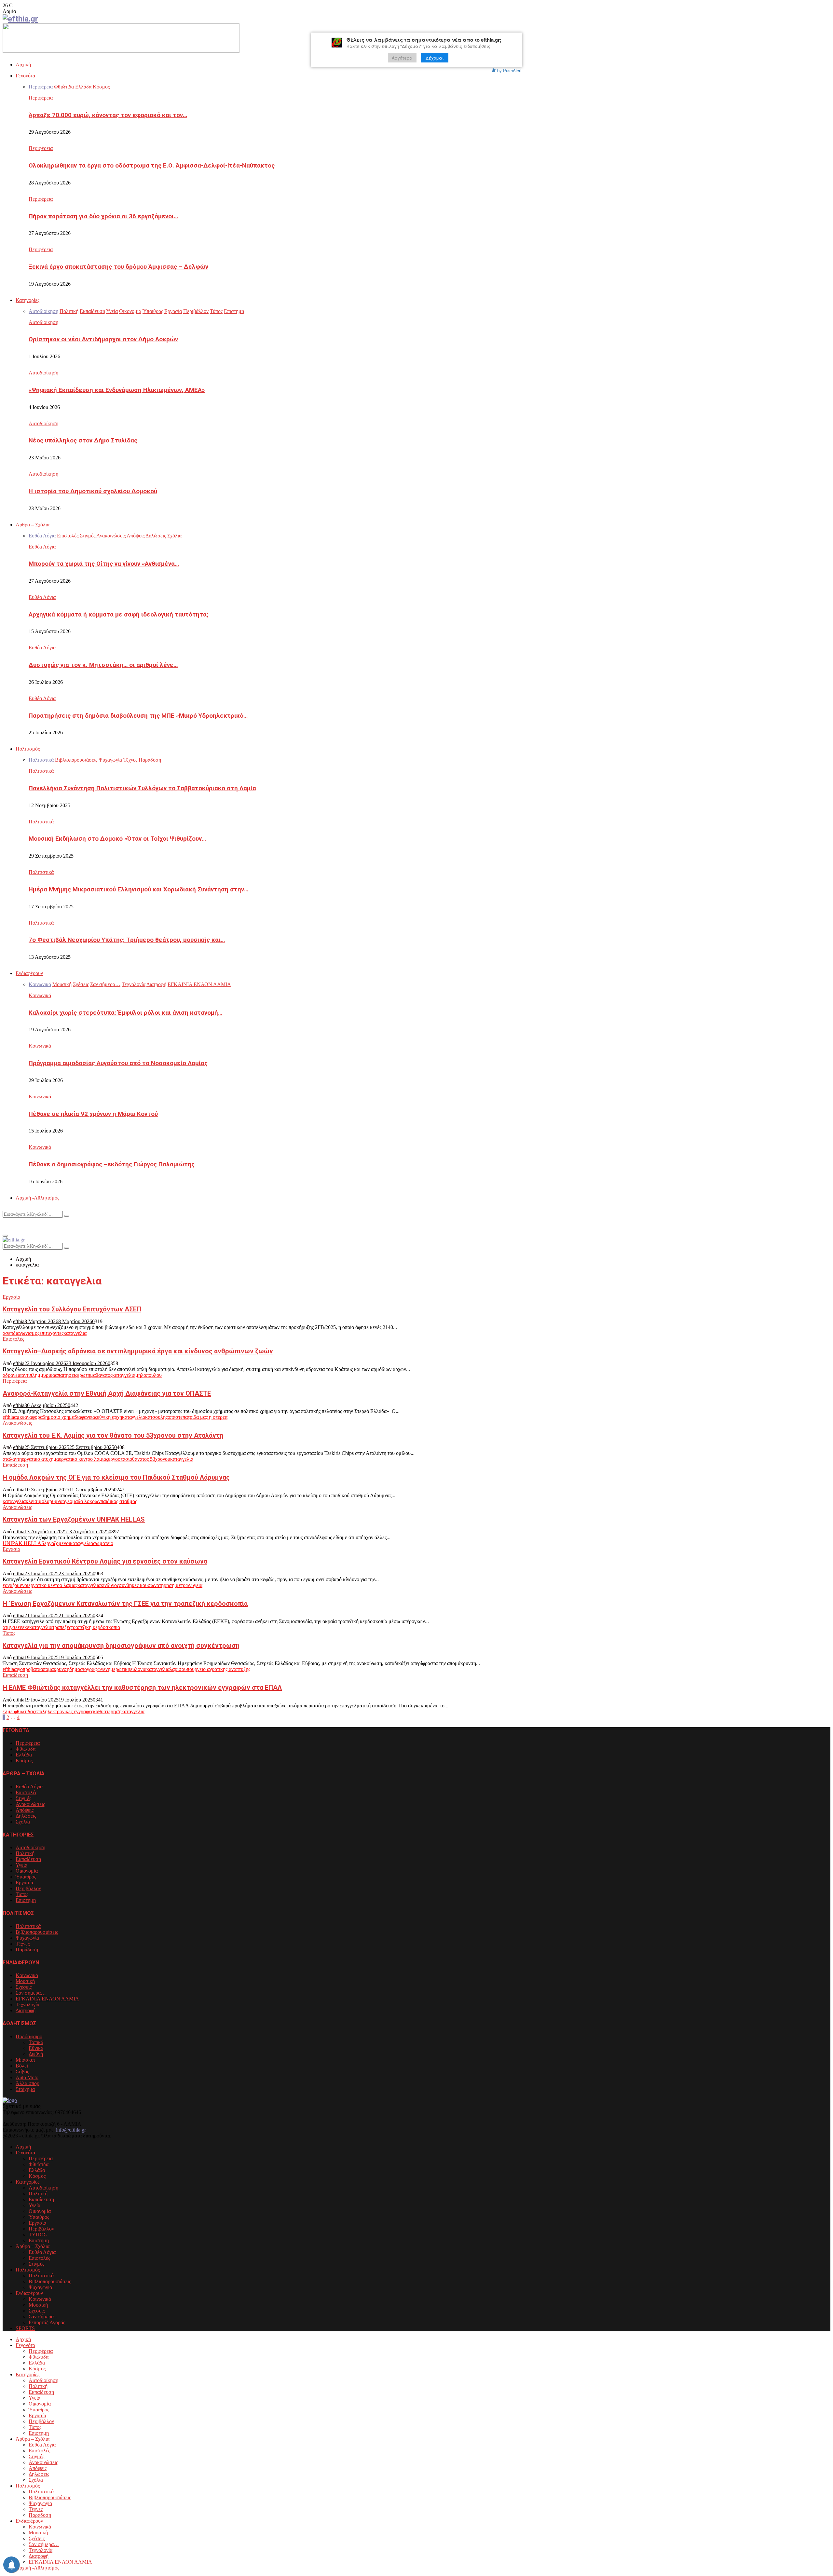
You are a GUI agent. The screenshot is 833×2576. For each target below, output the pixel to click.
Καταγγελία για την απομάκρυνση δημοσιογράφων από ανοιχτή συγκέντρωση (121, 1646)
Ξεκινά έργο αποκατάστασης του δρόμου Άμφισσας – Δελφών (118, 267)
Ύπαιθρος (26, 1877)
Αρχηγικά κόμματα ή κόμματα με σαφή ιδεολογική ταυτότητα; (118, 615)
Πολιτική (25, 1853)
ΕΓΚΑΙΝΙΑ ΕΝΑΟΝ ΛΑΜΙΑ (47, 1999)
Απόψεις (25, 1810)
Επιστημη (26, 1900)
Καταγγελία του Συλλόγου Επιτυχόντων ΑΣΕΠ (72, 1309)
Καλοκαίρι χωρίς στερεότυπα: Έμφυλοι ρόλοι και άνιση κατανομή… (125, 1013)
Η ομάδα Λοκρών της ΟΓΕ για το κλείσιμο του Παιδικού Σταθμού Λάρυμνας (116, 1477)
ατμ (6, 1627)
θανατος (104, 1375)
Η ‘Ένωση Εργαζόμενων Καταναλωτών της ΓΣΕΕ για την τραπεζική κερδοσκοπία (125, 1604)
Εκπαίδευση (15, 1465)
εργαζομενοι (57, 1543)
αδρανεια (12, 1375)
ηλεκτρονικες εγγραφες (69, 1711)
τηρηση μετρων (175, 1585)
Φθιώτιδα (26, 1749)
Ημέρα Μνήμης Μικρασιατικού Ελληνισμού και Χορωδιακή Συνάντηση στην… (138, 889)
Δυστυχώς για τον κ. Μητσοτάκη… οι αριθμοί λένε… (103, 665)
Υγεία (21, 1865)
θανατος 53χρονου (151, 1459)
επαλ (40, 1711)
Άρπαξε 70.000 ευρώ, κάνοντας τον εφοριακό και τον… (108, 115)
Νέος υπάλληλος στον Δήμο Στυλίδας (83, 441)
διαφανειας (86, 1417)
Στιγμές (23, 1798)
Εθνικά (36, 2048)
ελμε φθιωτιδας (19, 1711)
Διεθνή (36, 2054)
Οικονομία (27, 1871)
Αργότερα (402, 58)
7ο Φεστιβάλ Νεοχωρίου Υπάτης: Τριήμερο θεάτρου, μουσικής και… (127, 940)
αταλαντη (12, 1459)
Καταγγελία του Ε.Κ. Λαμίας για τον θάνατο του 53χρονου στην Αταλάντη (113, 1435)
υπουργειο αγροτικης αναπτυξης (217, 1669)
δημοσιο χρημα (59, 1417)
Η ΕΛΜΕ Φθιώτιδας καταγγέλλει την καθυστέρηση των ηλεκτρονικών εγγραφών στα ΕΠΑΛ (142, 1688)
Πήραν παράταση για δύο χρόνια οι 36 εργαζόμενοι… (103, 216)
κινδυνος (110, 1585)
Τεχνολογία (27, 2005)
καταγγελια (75, 1333)
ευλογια (138, 1669)
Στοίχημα (25, 2089)
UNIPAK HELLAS (23, 1543)
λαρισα (177, 1669)
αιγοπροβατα (27, 1669)
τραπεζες (62, 1627)
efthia (19, 1321)
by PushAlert (509, 70)
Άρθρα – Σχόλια (33, 525)
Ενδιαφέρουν (29, 973)
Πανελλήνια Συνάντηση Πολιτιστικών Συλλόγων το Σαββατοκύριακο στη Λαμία (142, 788)
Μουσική (25, 1981)
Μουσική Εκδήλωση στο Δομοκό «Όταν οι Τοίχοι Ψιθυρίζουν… (117, 839)
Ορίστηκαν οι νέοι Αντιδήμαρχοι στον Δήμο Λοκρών (103, 339)
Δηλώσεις (26, 1816)
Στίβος (22, 2072)
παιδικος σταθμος (119, 1501)
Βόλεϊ (22, 2066)
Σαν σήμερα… (31, 1993)
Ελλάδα (24, 1755)
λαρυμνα (53, 1501)
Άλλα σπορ (27, 2083)
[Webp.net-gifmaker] (121, 51)
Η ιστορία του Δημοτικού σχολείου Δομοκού (93, 491)
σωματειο (103, 1543)
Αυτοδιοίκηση (43, 322)
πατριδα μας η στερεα (205, 1417)
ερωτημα (86, 1375)
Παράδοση (27, 1950)
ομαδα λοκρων (85, 1501)
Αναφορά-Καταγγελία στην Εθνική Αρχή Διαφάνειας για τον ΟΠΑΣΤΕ (107, 1393)
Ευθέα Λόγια (42, 547)
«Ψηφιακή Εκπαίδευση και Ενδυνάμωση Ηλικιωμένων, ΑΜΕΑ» (117, 390)
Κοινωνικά (40, 995)
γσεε (15, 1627)
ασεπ (8, 1333)
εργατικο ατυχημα (40, 1459)
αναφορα (34, 1417)
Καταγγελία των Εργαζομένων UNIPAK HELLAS (74, 1519)
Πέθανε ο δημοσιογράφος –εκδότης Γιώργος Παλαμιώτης (112, 1164)
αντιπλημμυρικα (38, 1375)
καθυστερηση (107, 1711)
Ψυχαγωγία (27, 1938)
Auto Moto (27, 2077)
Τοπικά (36, 2042)
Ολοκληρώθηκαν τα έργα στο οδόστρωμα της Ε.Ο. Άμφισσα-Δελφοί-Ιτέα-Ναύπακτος (152, 166)
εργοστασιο (120, 1459)
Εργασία (11, 1297)
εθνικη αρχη (109, 1417)
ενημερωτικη (117, 1669)
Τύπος (9, 1633)
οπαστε (175, 1417)
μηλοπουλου (149, 1375)
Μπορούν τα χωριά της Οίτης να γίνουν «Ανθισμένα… (104, 564)
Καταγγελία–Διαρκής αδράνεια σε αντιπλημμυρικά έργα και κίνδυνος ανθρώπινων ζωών (138, 1351)
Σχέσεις (24, 1987)
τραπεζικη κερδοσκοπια (96, 1627)
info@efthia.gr (71, 2130)
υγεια (197, 1585)
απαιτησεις (66, 1375)
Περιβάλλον (28, 1888)
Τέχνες (23, 1944)
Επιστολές (13, 1339)
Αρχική (23, 65)
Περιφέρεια (41, 98)
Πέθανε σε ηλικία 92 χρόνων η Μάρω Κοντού (93, 1114)
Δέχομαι (435, 58)
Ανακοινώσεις (17, 1423)
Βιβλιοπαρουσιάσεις (37, 1932)
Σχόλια (23, 1822)
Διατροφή (26, 2010)
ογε (66, 1501)
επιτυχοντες (51, 1333)
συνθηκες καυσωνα (139, 1585)
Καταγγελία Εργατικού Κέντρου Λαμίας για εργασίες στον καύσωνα (105, 1561)
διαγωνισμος (26, 1333)
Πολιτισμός (28, 749)
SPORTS (25, 2328)
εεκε (25, 1627)
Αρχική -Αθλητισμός (37, 1198)
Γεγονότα (25, 76)
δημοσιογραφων (86, 1669)
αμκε (19, 1417)
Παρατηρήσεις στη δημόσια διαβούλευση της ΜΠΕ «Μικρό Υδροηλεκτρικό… (138, 716)
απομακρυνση (55, 1669)
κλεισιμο (35, 1501)
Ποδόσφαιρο (29, 2036)
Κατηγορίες (27, 300)
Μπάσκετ (25, 2060)
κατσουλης (156, 1417)
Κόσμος (24, 1761)
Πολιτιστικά (41, 771)
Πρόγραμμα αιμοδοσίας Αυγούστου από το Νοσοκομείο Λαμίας (118, 1063)
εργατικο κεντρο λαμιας (83, 1459)
